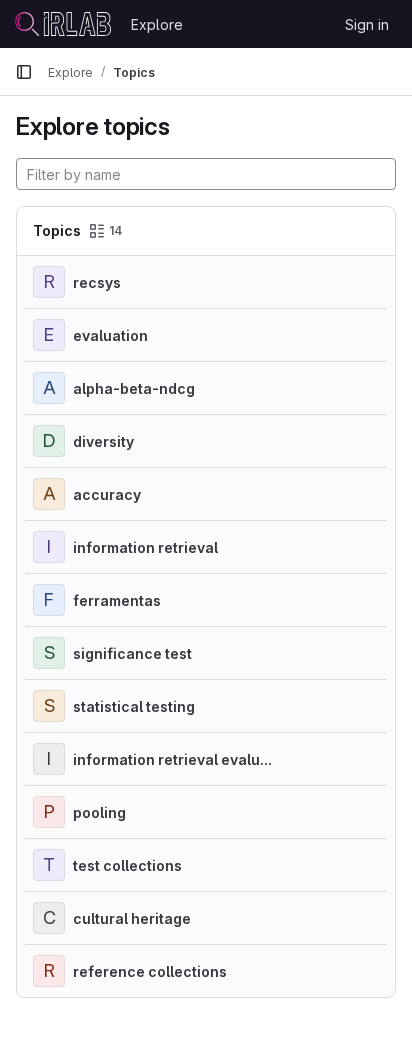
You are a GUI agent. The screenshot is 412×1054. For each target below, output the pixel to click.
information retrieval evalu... (172, 759)
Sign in (367, 24)
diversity (103, 441)
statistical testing (134, 706)
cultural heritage (132, 918)
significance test (132, 653)
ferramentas (117, 600)
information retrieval (145, 547)
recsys (97, 282)
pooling (99, 812)
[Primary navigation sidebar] (24, 72)
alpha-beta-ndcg (134, 388)
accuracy (107, 494)
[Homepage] (63, 24)
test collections (127, 865)
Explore (157, 24)
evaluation (110, 335)
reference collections (150, 971)
